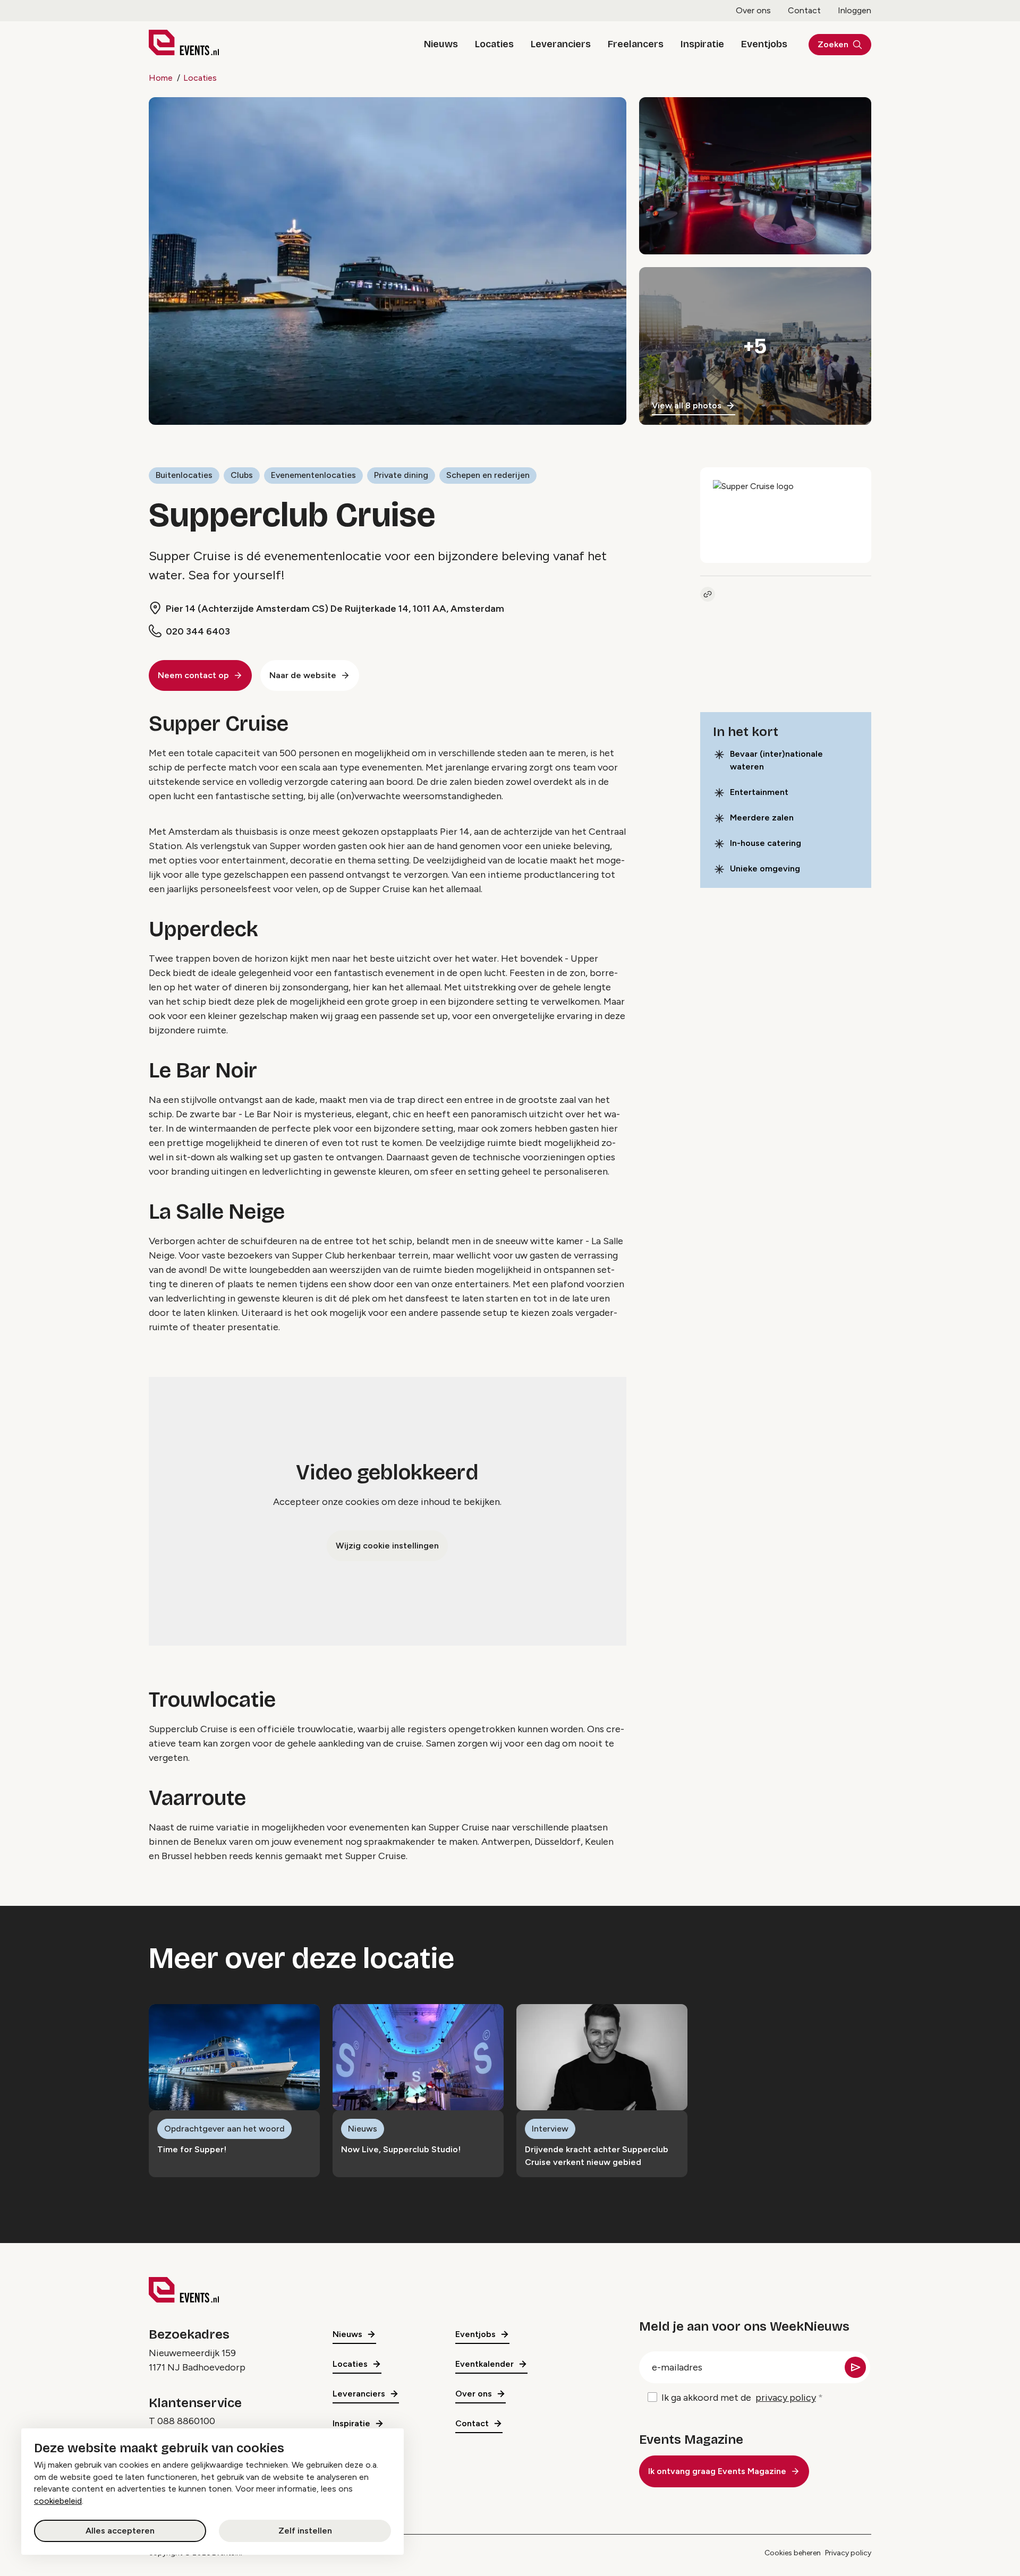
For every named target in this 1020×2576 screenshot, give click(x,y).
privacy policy (786, 2398)
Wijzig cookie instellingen (387, 1546)
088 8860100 (186, 2421)
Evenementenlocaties (313, 475)
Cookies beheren (793, 2553)
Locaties (494, 44)
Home (161, 78)
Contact (804, 10)
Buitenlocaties (184, 475)
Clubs (242, 475)
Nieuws (441, 44)
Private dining (401, 475)
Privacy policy (848, 2553)
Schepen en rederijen (488, 475)
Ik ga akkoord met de (739, 2398)
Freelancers (636, 44)
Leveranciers (561, 44)
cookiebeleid (58, 2501)
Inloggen (855, 10)
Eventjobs (764, 44)
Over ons (753, 10)
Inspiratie (702, 44)
